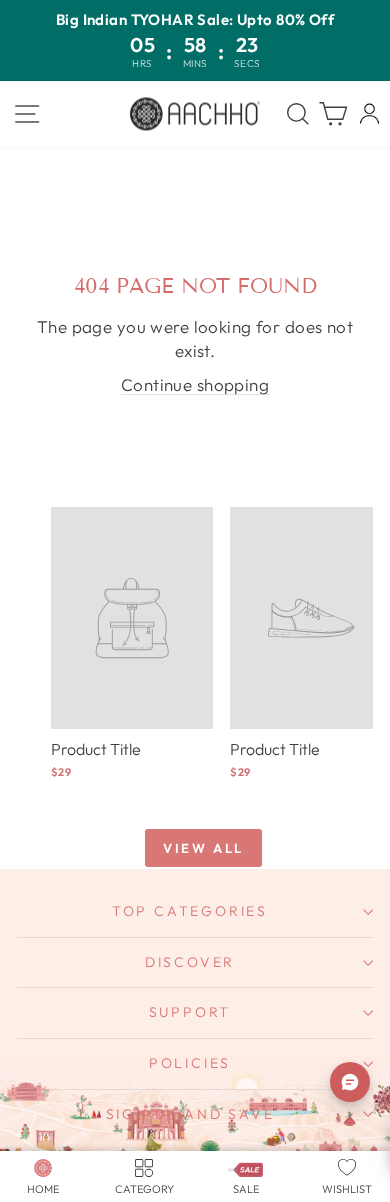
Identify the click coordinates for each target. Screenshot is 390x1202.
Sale (246, 1188)
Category (144, 1188)
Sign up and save (190, 1114)
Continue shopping (195, 384)
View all (203, 848)
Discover (190, 962)
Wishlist (347, 1188)
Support (190, 1012)
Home (43, 1188)
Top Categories (190, 911)
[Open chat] (350, 1082)
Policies (190, 1063)
